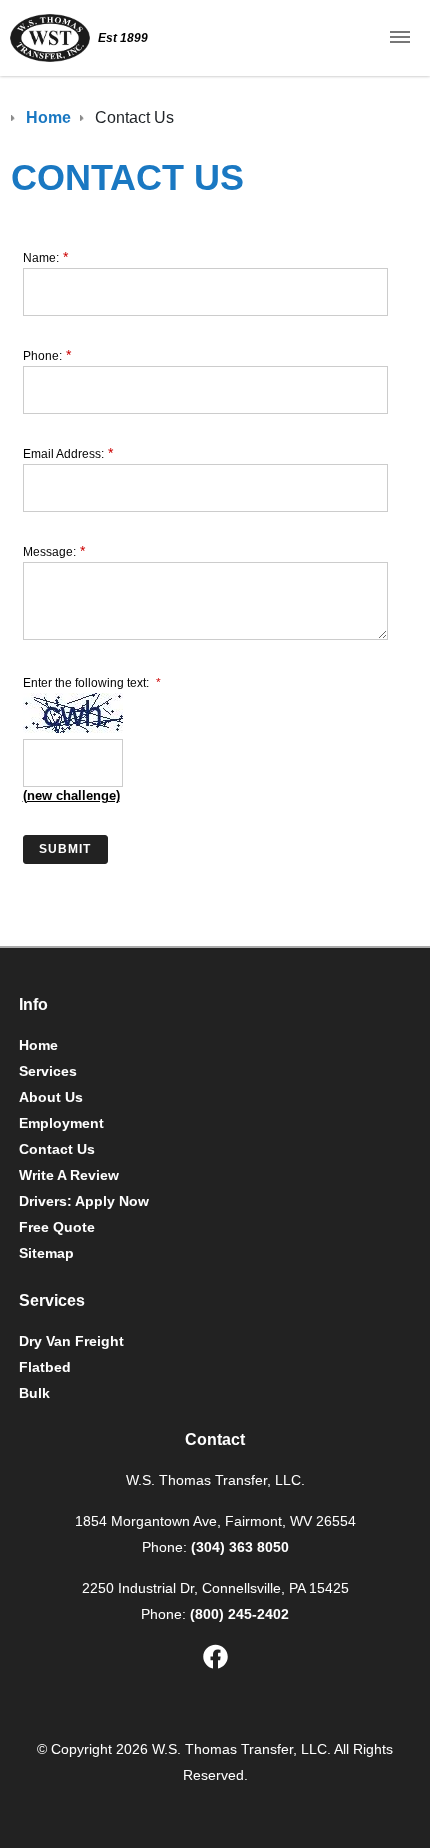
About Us (51, 1097)
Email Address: (63, 454)
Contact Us (57, 1149)
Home (38, 1045)
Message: (49, 552)
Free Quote (57, 1227)
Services (48, 1071)
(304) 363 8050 (240, 1547)
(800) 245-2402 (239, 1614)
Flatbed (45, 1367)
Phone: (42, 356)
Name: (41, 258)
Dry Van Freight (71, 1341)
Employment (61, 1123)
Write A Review (69, 1175)
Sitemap (46, 1253)
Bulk (34, 1393)
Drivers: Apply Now (84, 1201)
